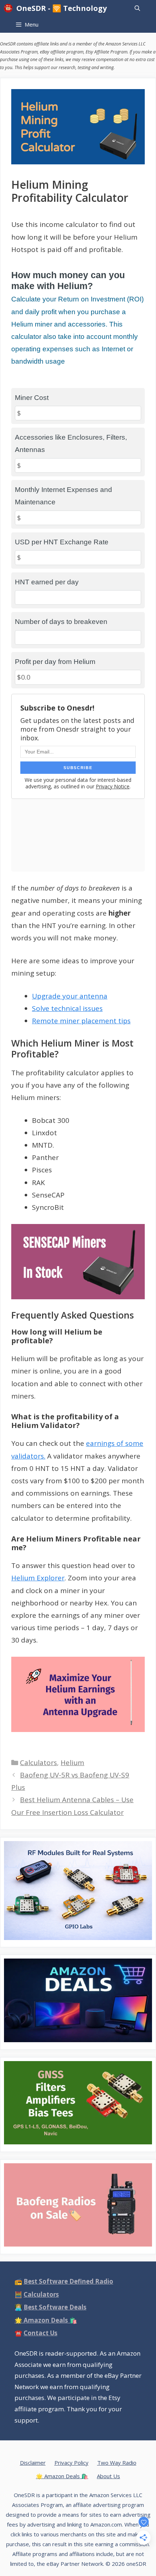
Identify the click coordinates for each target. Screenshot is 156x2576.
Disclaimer (33, 2463)
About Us (108, 2476)
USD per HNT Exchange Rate (62, 542)
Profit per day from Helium (55, 662)
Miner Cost (32, 398)
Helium (72, 1763)
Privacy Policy (71, 2463)
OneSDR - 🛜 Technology (61, 8)
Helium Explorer (38, 1578)
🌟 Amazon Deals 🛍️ (62, 2476)
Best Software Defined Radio (68, 2281)
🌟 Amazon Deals (46, 2320)
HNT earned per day (47, 582)
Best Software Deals (55, 2307)
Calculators (38, 1763)
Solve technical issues (67, 1008)
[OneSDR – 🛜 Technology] (10, 8)
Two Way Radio (117, 2463)
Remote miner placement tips (81, 1021)
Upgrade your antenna (70, 996)
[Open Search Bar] (137, 8)
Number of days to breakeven (61, 622)
